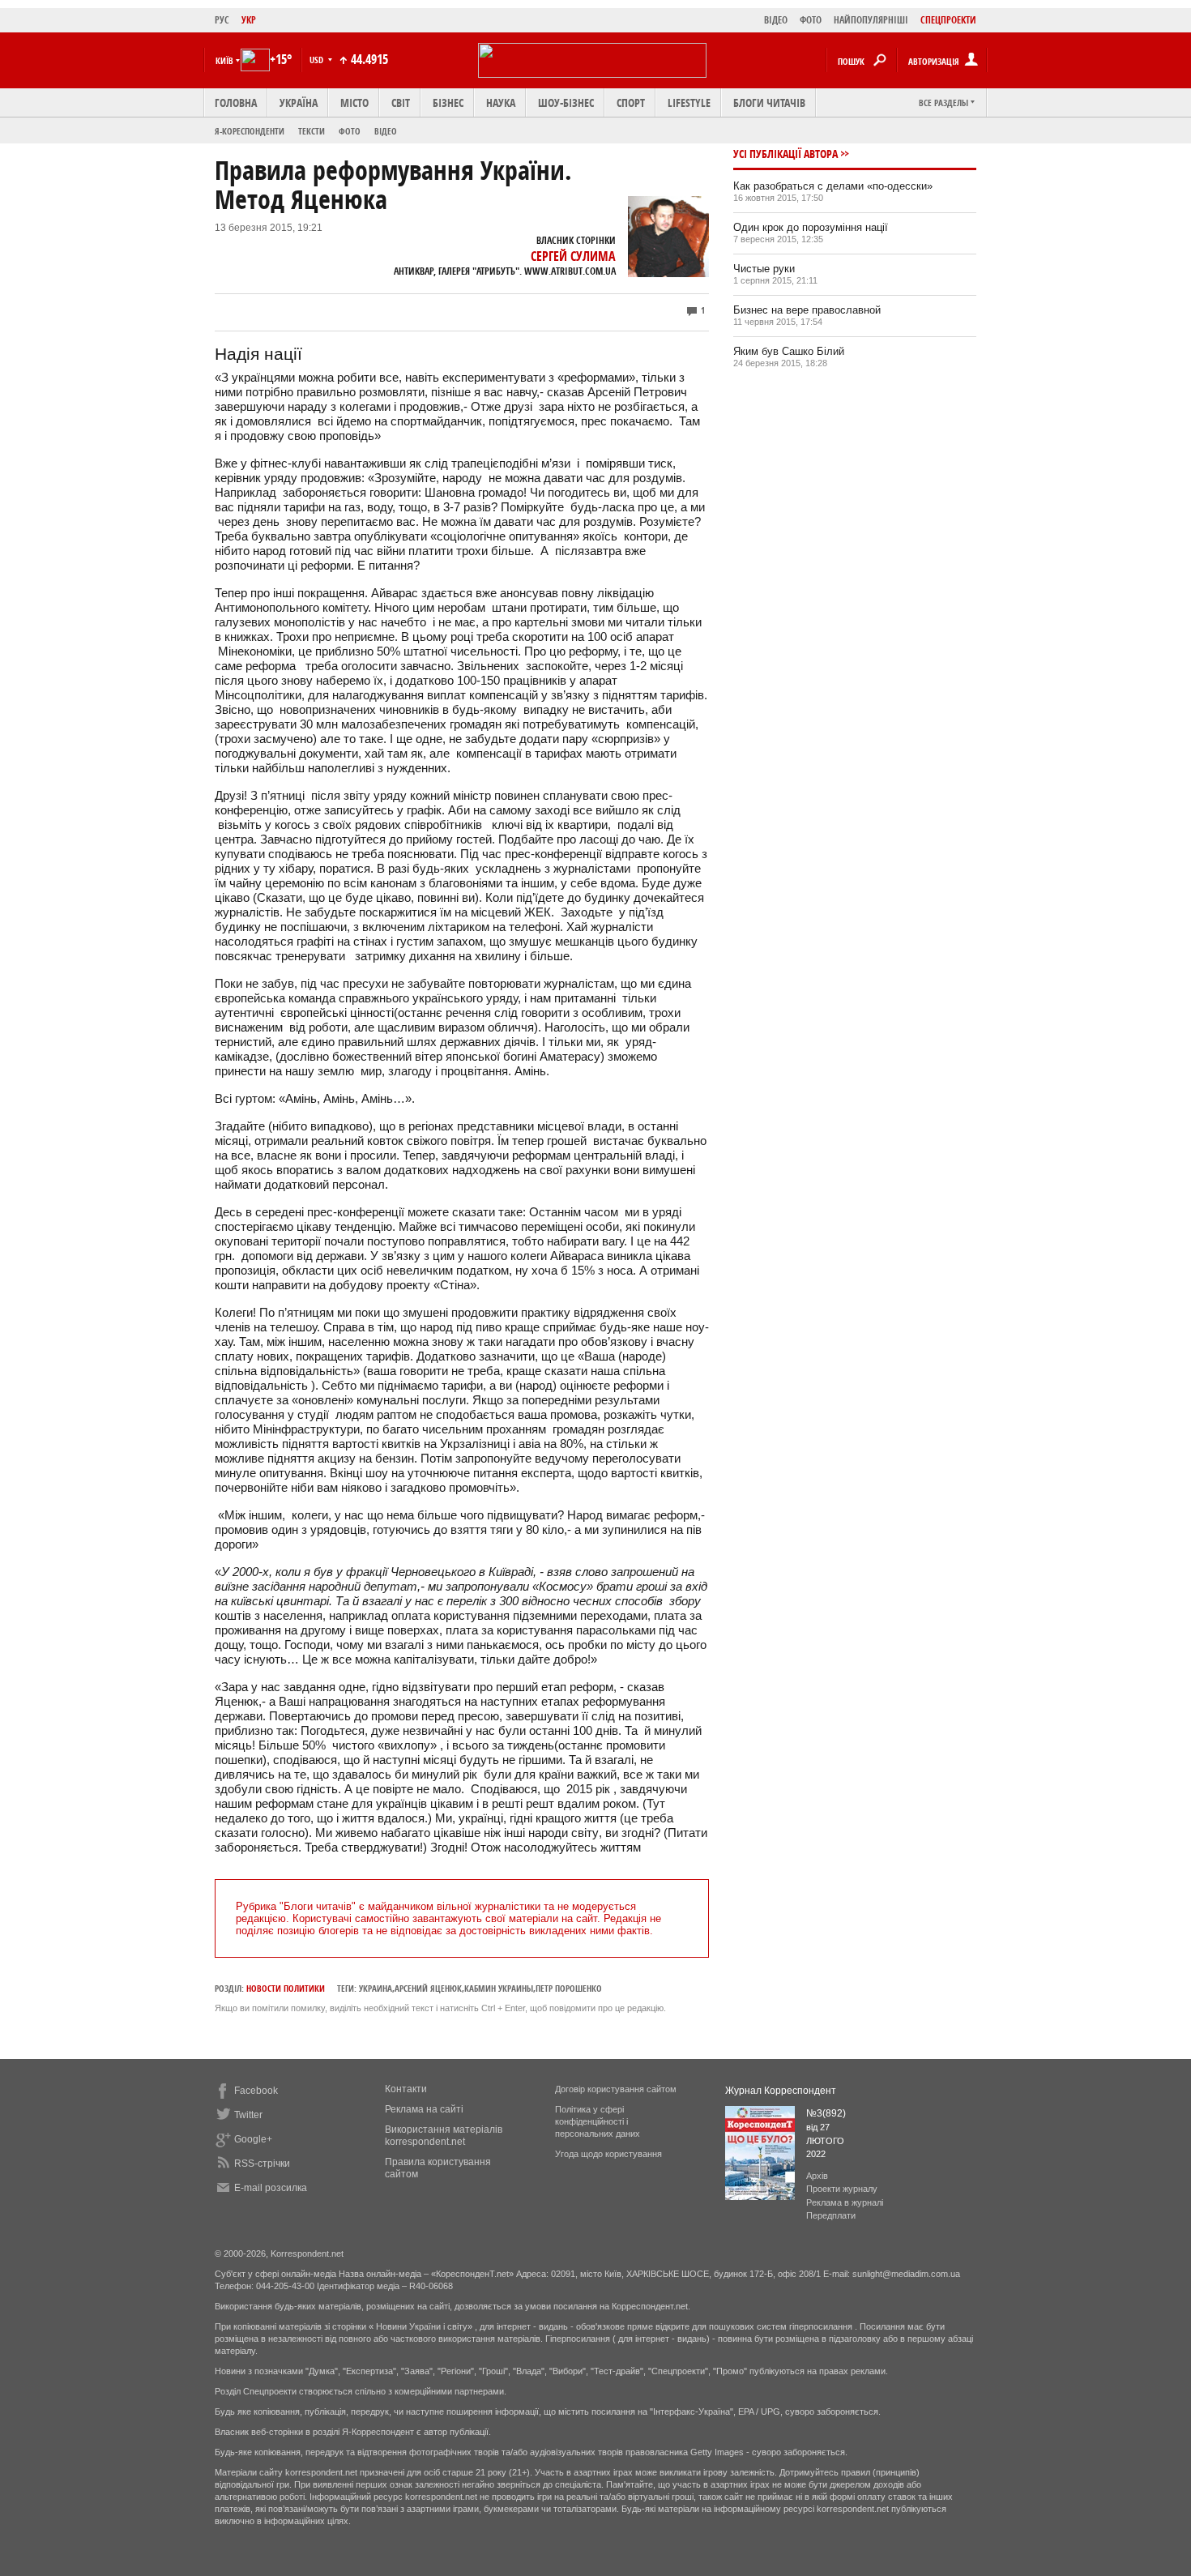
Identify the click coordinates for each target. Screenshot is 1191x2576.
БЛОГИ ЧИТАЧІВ (769, 103)
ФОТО (811, 20)
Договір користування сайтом (616, 2089)
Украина (376, 1988)
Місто (354, 103)
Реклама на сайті (424, 2109)
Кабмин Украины (499, 1988)
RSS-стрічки (262, 2164)
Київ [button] (224, 60)
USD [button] (318, 60)
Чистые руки (764, 269)
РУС (222, 20)
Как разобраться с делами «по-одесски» (833, 186)
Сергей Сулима (573, 256)
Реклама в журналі (845, 2202)
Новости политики (286, 1988)
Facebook (256, 2091)
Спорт (631, 103)
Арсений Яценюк (428, 1988)
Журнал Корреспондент (781, 2091)
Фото (350, 131)
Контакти (406, 2089)
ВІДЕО (776, 20)
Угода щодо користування (608, 2154)
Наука (501, 103)
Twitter (248, 2115)
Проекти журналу (842, 2189)
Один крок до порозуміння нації (811, 227)
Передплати (831, 2215)
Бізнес (448, 103)
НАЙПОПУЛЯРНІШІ (871, 20)
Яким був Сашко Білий (789, 351)
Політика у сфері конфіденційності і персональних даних (598, 2121)
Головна (236, 103)
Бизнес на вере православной (807, 310)
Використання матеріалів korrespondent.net (444, 2136)
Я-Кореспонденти (250, 131)
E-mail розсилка (271, 2188)
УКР (249, 20)
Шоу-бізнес (566, 103)
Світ (401, 103)
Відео (386, 131)
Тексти (312, 131)
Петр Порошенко (569, 1988)
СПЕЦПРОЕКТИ (948, 20)
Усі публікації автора (785, 154)
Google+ (253, 2139)
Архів (817, 2176)
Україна (299, 103)
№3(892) (826, 2113)
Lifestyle (689, 103)
